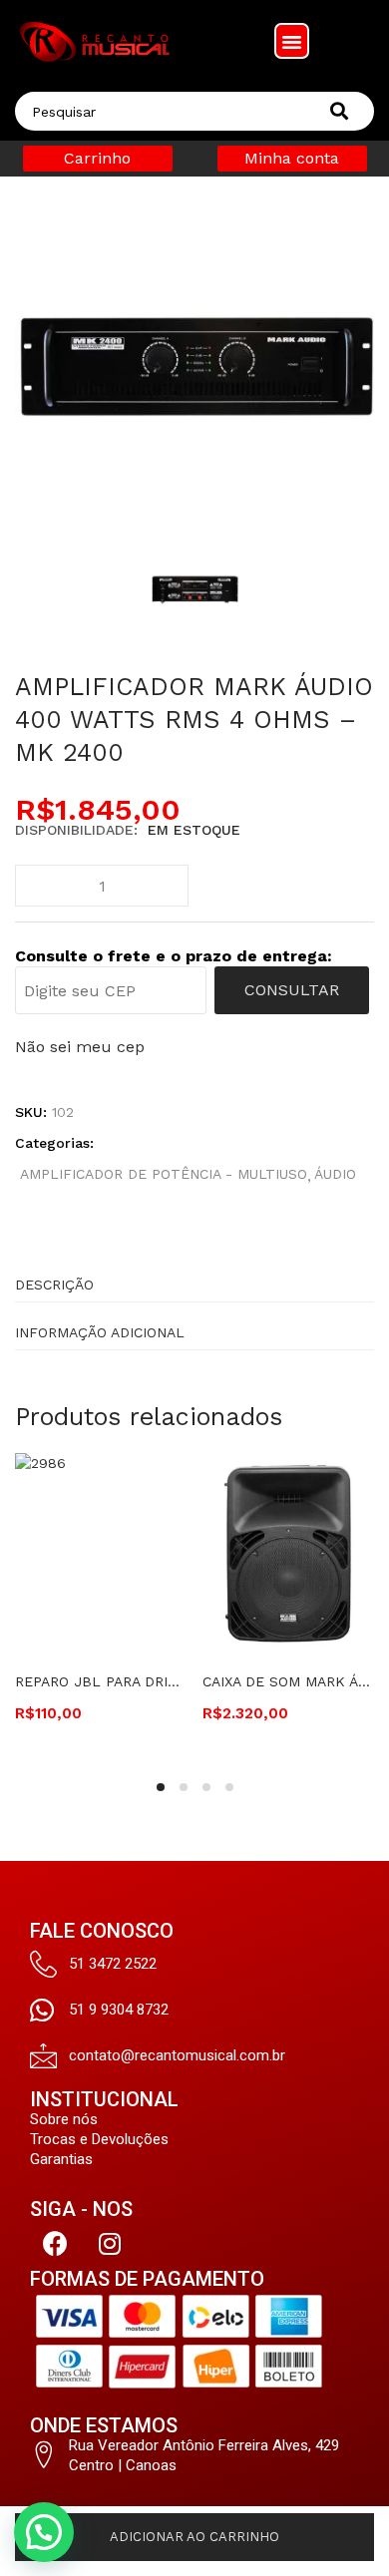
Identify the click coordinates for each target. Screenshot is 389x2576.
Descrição (54, 1285)
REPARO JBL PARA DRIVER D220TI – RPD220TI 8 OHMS (101, 1681)
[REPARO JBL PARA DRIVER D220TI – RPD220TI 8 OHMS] (101, 1552)
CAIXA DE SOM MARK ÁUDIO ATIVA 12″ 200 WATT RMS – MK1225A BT (288, 1681)
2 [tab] (184, 1787)
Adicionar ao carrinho (194, 2537)
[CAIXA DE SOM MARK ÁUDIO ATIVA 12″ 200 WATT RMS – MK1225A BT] (288, 1552)
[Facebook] (55, 2244)
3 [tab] (206, 1787)
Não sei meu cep (80, 1047)
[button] (292, 41)
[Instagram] (110, 2244)
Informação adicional (100, 1332)
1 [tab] (161, 1787)
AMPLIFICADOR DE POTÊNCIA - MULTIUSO (164, 1174)
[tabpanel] (101, 1603)
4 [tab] (229, 1787)
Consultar (292, 990)
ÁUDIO (335, 1174)
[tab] (194, 1279)
